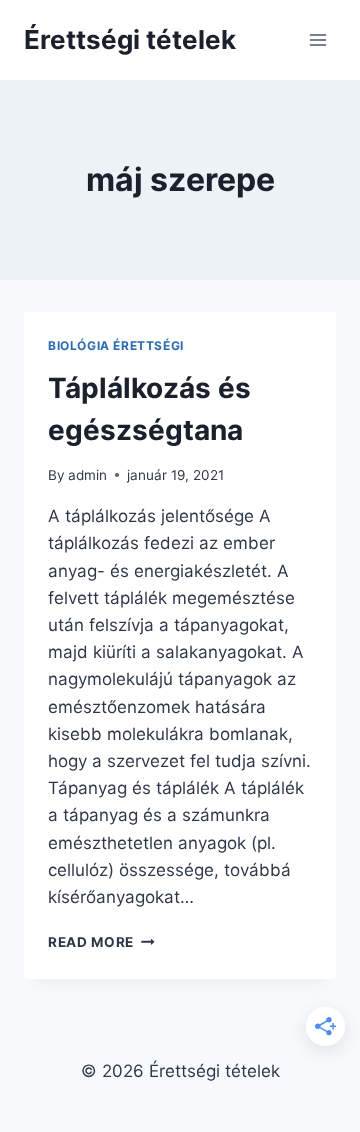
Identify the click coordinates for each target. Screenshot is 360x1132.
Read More (101, 942)
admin (87, 475)
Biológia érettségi (116, 345)
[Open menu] (317, 39)
